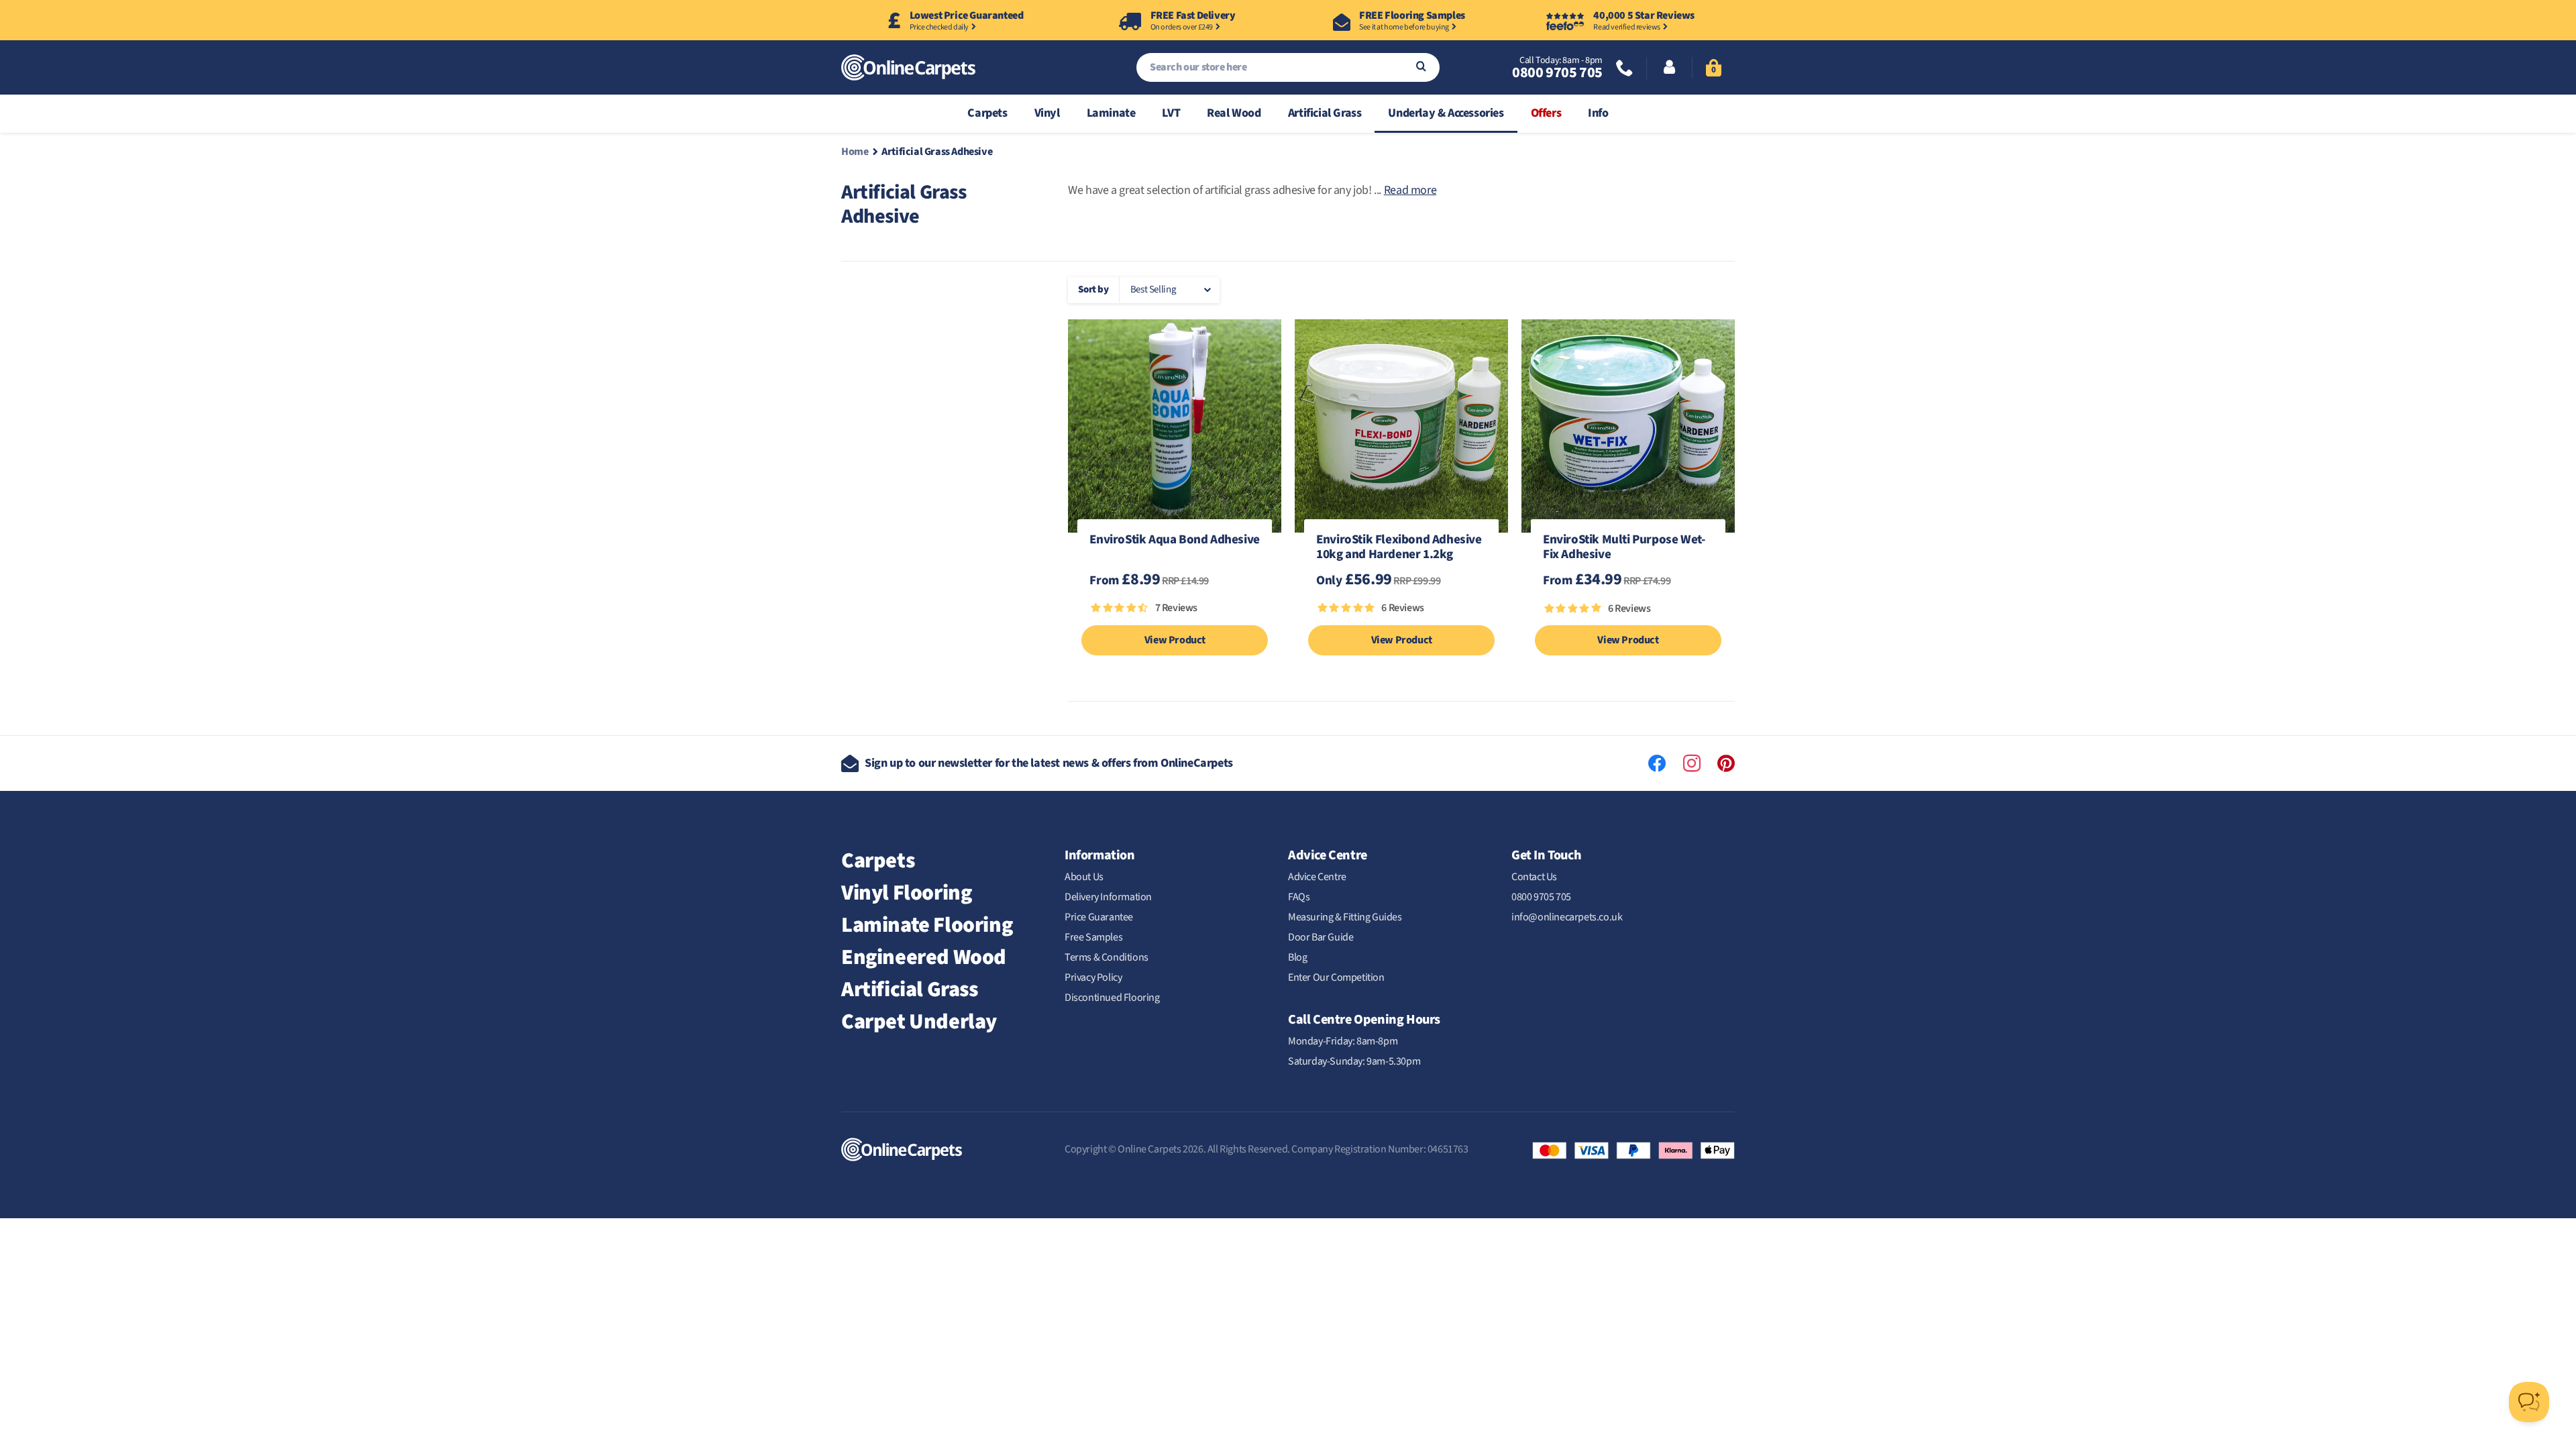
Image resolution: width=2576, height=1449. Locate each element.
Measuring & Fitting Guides (1345, 917)
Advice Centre (1317, 877)
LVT (1171, 113)
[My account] (1669, 68)
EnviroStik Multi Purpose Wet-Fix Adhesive (1624, 548)
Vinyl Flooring (906, 893)
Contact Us (1534, 877)
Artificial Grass (1325, 113)
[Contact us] (1625, 69)
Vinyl (1047, 113)
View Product (1175, 640)
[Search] (1421, 67)
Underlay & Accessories (1446, 113)
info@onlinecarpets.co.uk (1567, 917)
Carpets (987, 113)
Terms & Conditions (1107, 957)
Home (855, 152)
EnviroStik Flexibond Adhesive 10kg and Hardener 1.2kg (1399, 548)
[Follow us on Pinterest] (1726, 763)
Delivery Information (1108, 897)
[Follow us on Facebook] (1657, 763)
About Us (1084, 877)
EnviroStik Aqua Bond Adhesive (1174, 541)
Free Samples (1093, 937)
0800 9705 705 (1557, 72)
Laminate (1111, 113)
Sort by (1093, 289)
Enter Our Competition (1336, 977)
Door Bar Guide (1321, 937)
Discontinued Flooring (1112, 998)
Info (1598, 113)
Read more (1410, 190)
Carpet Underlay (919, 1022)
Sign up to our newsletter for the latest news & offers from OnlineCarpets (1049, 763)
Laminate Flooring (927, 925)
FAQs (1299, 897)
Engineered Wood (924, 957)
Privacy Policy (1093, 977)
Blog (1297, 957)
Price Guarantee (1099, 917)
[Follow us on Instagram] (1692, 763)
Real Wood (1234, 113)
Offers (1546, 113)
